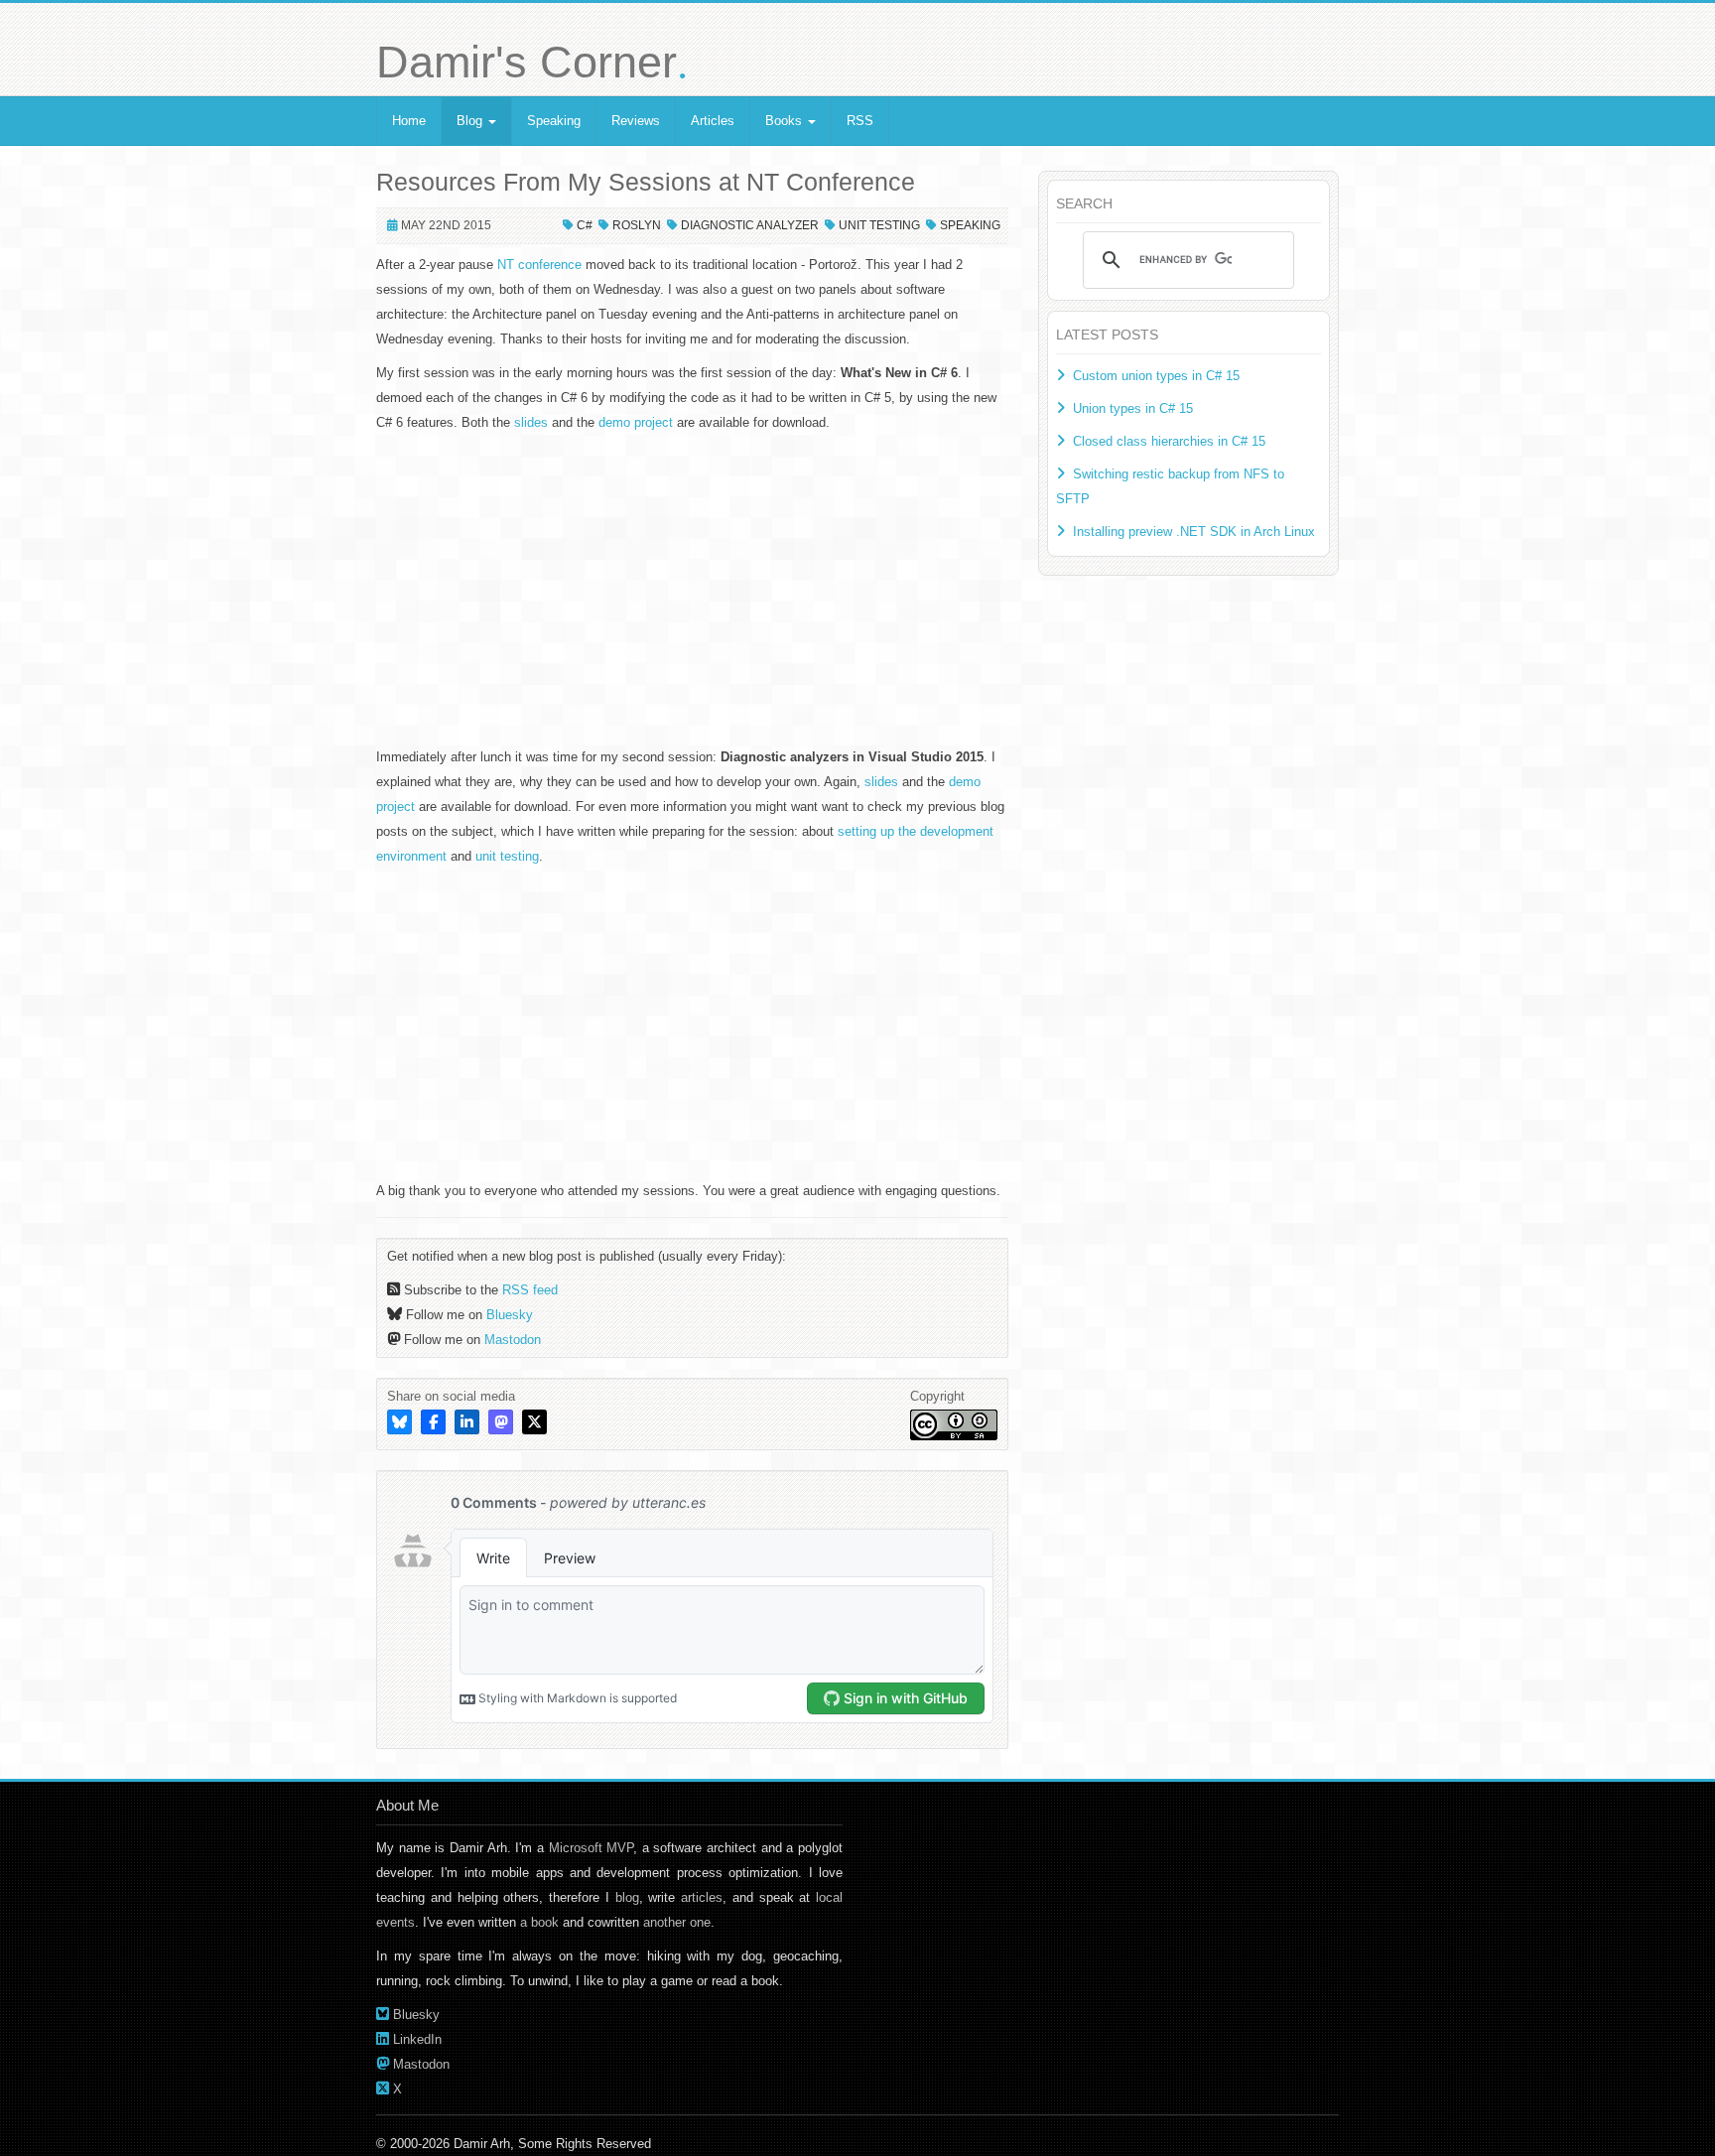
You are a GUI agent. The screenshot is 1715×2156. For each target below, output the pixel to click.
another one (677, 1922)
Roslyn (637, 225)
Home (409, 121)
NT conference (539, 265)
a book (539, 1922)
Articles (713, 121)
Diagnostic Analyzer (750, 225)
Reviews (636, 121)
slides (531, 422)
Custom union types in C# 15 (1156, 376)
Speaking (554, 121)
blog (627, 1897)
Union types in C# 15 (1133, 408)
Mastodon (513, 1340)
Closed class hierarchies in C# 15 (1169, 441)
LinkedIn (417, 2039)
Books (786, 121)
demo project (636, 422)
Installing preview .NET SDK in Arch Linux (1194, 532)
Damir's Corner (532, 62)
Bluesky (510, 1315)
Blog (471, 121)
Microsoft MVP (592, 1848)
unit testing (507, 856)
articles (702, 1897)
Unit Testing (879, 225)
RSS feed (530, 1290)
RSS (860, 121)
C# (585, 225)
